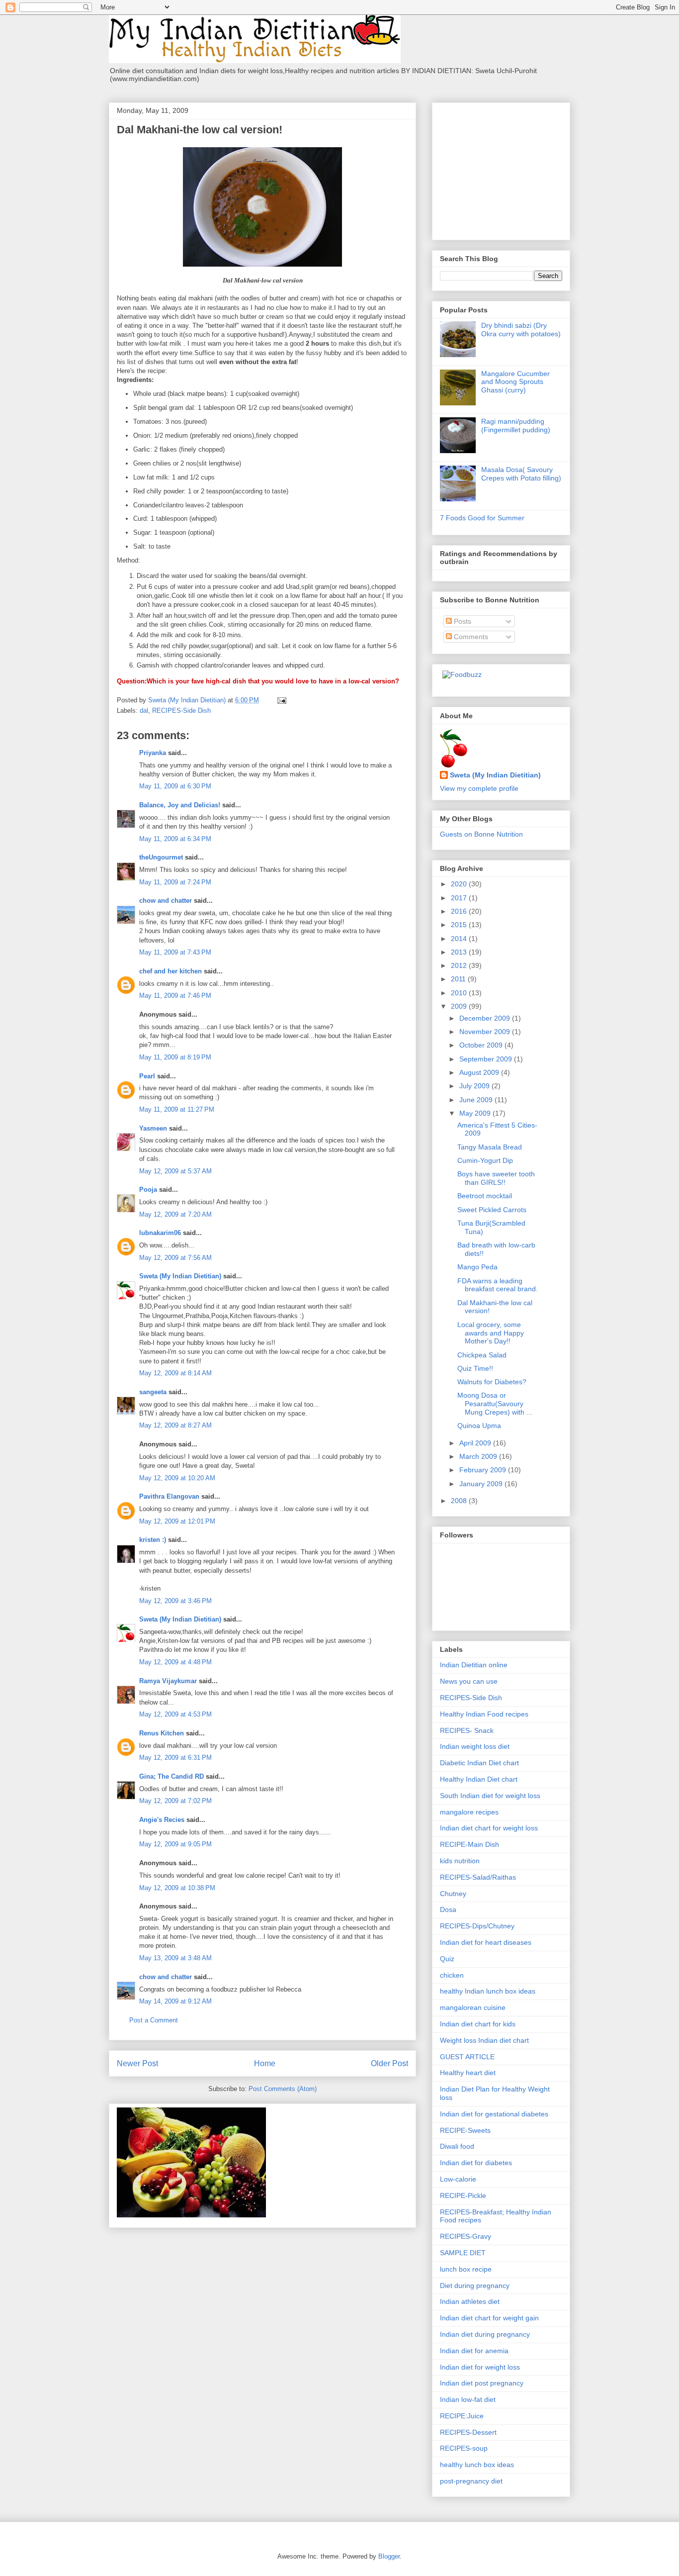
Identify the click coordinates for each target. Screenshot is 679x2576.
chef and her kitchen (170, 971)
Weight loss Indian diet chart (484, 2040)
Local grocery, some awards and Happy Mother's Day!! (491, 1333)
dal (144, 711)
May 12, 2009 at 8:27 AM (175, 1425)
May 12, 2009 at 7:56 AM (175, 1258)
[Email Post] (281, 700)
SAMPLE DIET (463, 2253)
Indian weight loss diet (475, 1746)
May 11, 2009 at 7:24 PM (175, 882)
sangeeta (153, 1392)
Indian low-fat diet (468, 2399)
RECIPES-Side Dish (181, 711)
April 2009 (476, 1443)
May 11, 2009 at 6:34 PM (175, 839)
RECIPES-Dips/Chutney (477, 1926)
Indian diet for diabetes (476, 2163)
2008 (460, 1501)
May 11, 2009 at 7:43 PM (175, 952)
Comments (470, 637)
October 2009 (482, 1045)
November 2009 (486, 1032)
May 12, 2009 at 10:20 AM (177, 1478)
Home (265, 2063)
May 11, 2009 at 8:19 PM (175, 1057)
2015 (460, 925)
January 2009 (482, 1484)
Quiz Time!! (475, 1368)
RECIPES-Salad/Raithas (478, 1877)
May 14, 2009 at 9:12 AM (175, 2001)
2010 (460, 993)
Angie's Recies (162, 1820)
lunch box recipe (466, 2269)
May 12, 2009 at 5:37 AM (175, 1171)
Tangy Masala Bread (490, 1147)
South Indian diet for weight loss (490, 1796)
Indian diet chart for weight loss (489, 1828)
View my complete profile (479, 788)
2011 (459, 979)
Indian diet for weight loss (480, 2367)
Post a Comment (154, 2020)
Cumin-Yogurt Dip (485, 1160)
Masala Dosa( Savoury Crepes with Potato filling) (521, 474)
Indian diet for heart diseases (486, 1942)
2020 (460, 884)
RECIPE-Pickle (463, 2195)
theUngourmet (161, 857)
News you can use (469, 1681)
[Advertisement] (502, 169)
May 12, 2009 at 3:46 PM (175, 1601)
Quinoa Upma (479, 1426)
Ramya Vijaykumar (168, 1681)
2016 (460, 911)
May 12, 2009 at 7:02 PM (175, 1801)
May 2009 (476, 1113)
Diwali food (457, 2146)
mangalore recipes (469, 1812)
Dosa (448, 1909)
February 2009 (484, 1470)
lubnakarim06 (160, 1233)
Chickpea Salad (482, 1355)
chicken (452, 1975)
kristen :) (153, 1540)
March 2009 (479, 1456)
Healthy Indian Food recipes (484, 1714)
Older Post (389, 2063)
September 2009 (487, 1059)
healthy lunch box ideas (477, 2465)
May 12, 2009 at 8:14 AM (175, 1373)
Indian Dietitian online (474, 1665)
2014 (460, 939)
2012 (460, 965)
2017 (460, 898)
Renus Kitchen (162, 1733)
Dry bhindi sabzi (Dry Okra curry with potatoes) (521, 330)
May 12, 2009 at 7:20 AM (175, 1214)
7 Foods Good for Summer (482, 518)
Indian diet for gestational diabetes (494, 2114)
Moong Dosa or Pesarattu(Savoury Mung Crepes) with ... (495, 1404)
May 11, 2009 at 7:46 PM (175, 996)
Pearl (147, 1076)
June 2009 (477, 1100)
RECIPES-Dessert (468, 2432)
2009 (460, 1006)
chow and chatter (166, 901)
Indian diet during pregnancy (485, 2334)
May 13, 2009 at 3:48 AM (175, 1958)
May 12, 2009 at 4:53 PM (175, 1714)
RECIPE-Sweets (465, 2130)
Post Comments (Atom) (283, 2089)
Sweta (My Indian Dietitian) (180, 1276)
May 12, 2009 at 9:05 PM (175, 1844)
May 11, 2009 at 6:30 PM (175, 786)
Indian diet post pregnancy (482, 2383)
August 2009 (480, 1072)
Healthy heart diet (468, 2073)
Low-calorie (458, 2179)
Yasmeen (153, 1128)
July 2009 (475, 1086)
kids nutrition (460, 1861)
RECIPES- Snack (467, 1730)
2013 (460, 952)
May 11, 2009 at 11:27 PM (177, 1109)
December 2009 (486, 1018)
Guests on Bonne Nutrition (481, 834)
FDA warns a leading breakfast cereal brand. (498, 1285)
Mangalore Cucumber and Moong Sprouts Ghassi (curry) (515, 382)
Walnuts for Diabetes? (492, 1382)
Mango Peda (477, 1267)
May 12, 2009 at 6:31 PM (175, 1758)
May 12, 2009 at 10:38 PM (177, 1888)
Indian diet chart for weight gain (489, 2318)
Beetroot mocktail (485, 1196)
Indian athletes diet (470, 2301)
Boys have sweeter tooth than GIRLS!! (496, 1178)
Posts (462, 621)
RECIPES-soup (464, 2448)
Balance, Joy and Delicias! (180, 805)
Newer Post (137, 2063)
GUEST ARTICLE (467, 2057)
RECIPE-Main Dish (469, 1844)
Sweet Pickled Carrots (492, 1210)
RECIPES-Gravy (466, 2236)
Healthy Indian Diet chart (479, 1779)
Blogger (389, 2556)
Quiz (447, 1959)
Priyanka (153, 753)
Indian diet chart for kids (478, 2024)
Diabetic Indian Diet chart (479, 1763)
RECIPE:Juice (462, 2416)
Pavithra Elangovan (169, 1496)
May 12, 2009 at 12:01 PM (177, 1521)
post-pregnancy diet (471, 2481)
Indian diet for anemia (474, 2351)
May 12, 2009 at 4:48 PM (175, 1662)
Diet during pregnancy (475, 2286)
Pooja (148, 1190)
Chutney (453, 1894)
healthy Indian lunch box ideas (488, 1991)
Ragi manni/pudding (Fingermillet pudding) (516, 426)
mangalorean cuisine (473, 2007)
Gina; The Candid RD (171, 1776)
